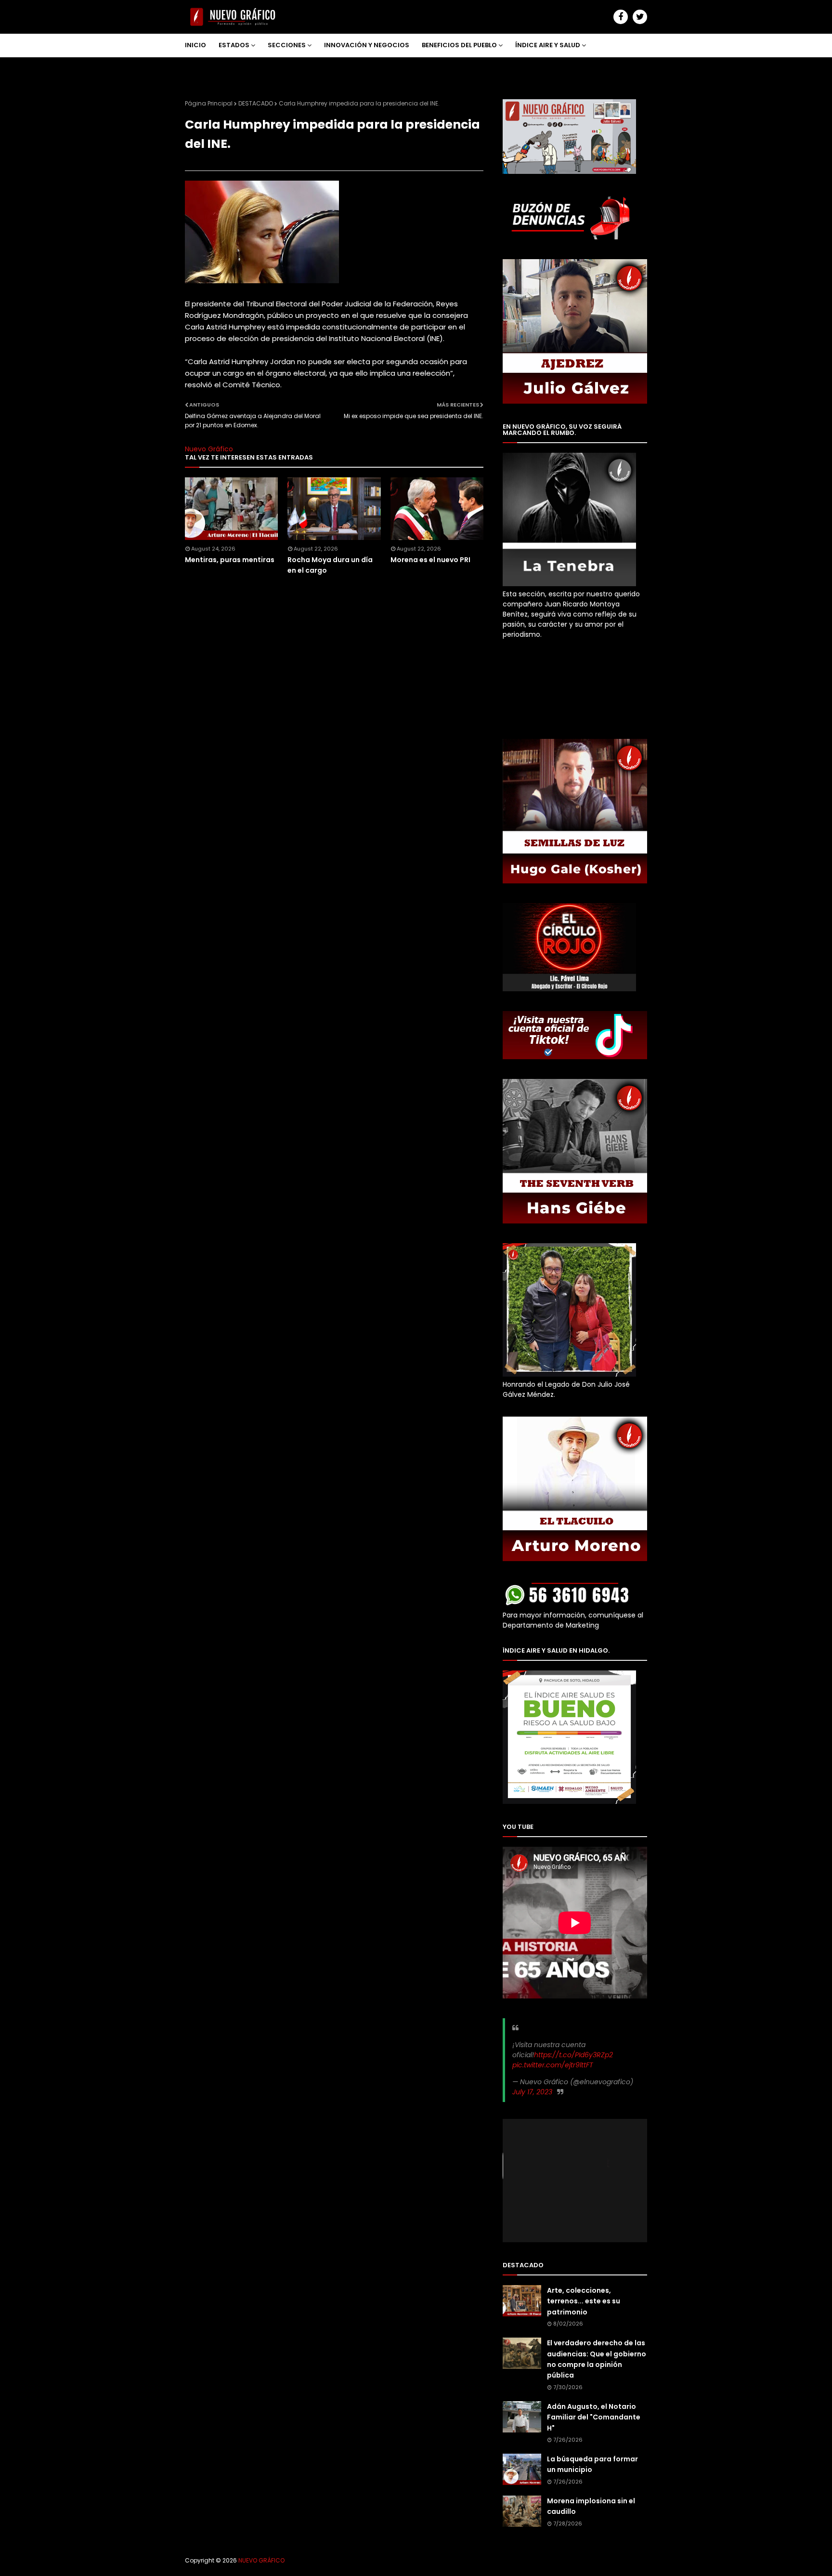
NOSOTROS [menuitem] (210, 68)
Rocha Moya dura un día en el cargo (330, 565)
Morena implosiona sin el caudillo (591, 2506)
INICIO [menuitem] (195, 45)
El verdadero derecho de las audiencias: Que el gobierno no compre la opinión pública (597, 2359)
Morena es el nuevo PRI (430, 560)
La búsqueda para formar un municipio (592, 2464)
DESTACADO (256, 103)
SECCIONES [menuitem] (287, 45)
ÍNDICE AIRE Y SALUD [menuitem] (548, 45)
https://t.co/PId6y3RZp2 (573, 2055)
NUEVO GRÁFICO (261, 2560)
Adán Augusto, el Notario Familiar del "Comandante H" (594, 2417)
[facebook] (621, 17)
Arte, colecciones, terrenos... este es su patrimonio (584, 2301)
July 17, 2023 (532, 2092)
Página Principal (209, 103)
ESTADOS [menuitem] (234, 45)
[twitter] (640, 17)
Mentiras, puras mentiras (230, 560)
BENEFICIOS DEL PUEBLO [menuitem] (459, 45)
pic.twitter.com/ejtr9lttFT (553, 2065)
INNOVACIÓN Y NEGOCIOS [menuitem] (367, 45)
